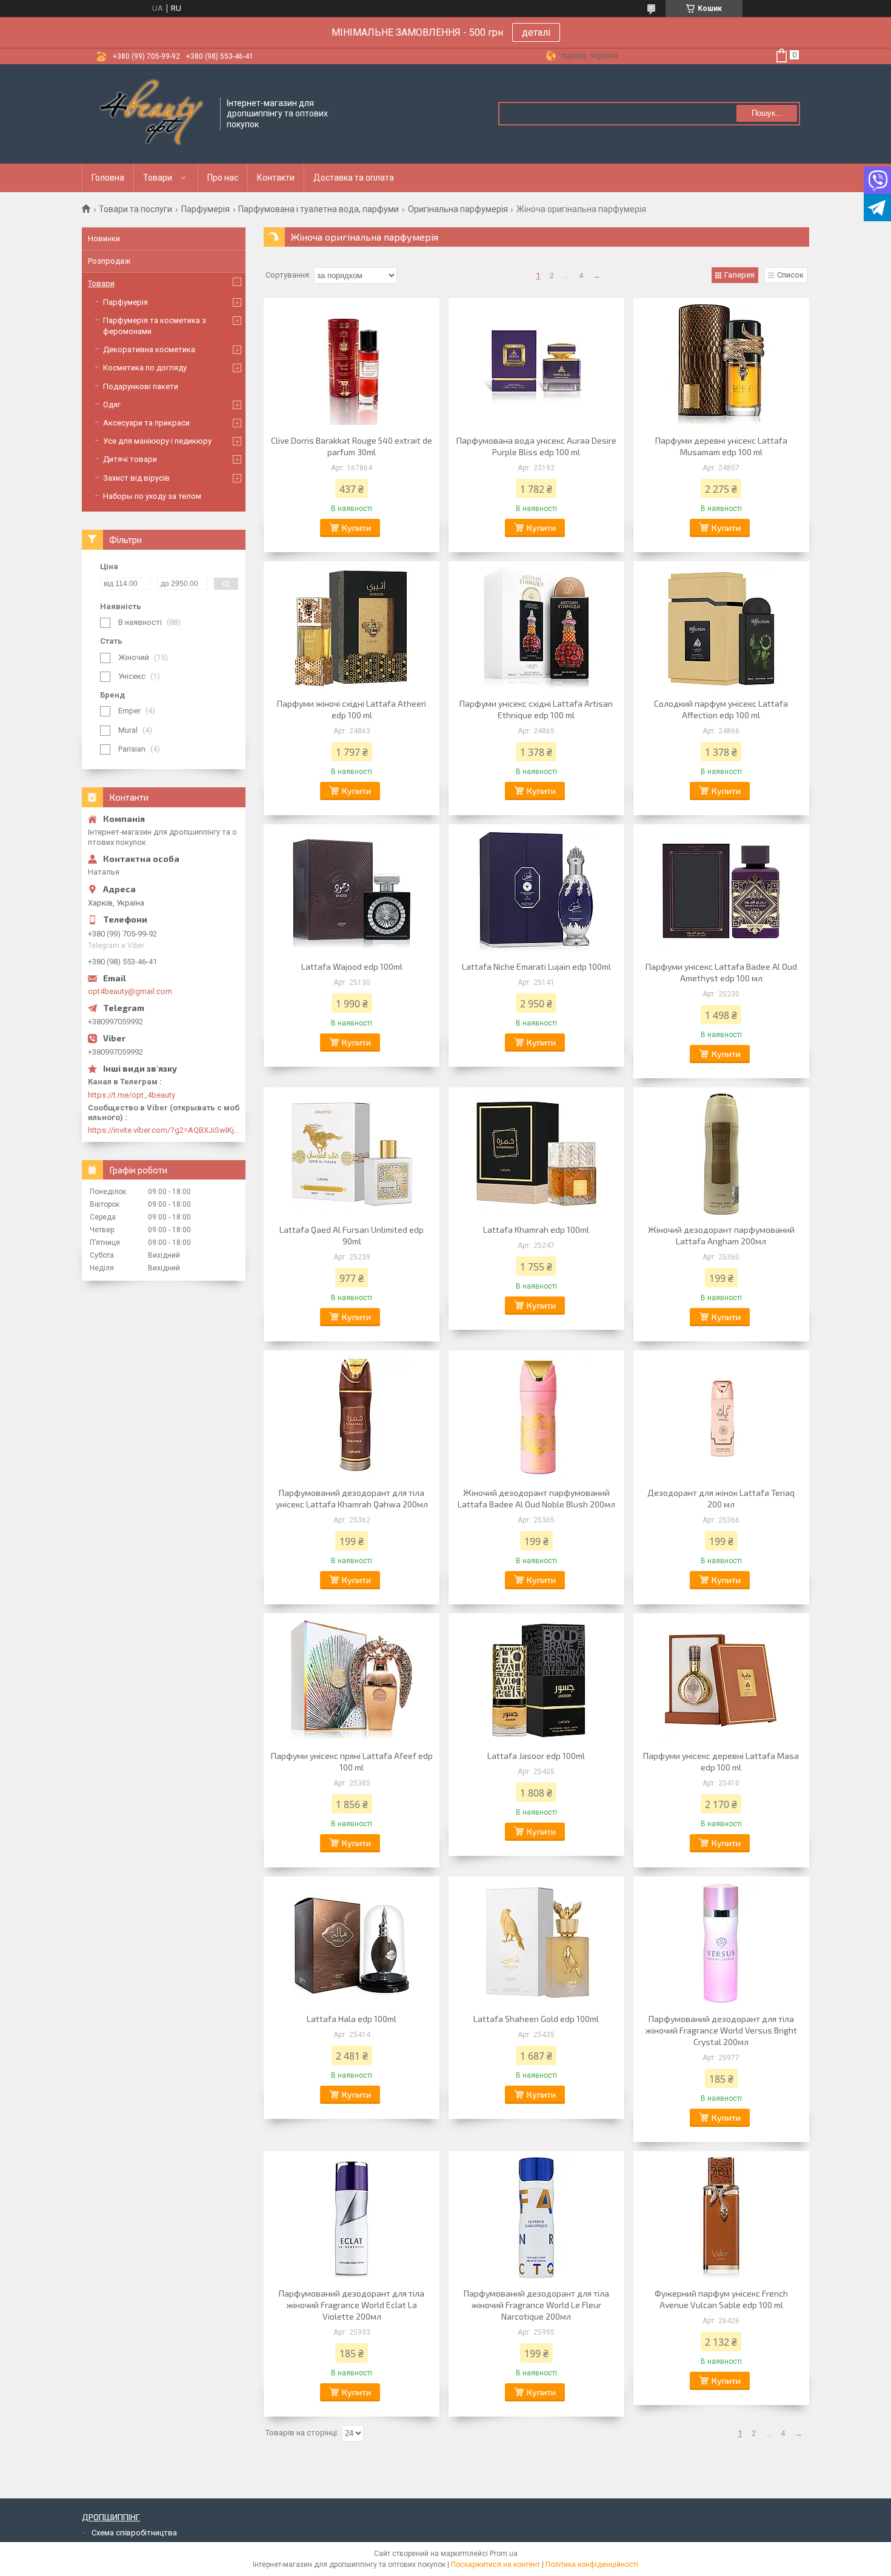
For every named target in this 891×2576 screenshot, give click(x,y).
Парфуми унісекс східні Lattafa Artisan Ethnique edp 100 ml (536, 709)
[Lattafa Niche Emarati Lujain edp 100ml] (536, 891)
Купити (356, 528)
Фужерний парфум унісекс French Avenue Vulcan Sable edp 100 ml (721, 2299)
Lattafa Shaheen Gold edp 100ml (536, 2019)
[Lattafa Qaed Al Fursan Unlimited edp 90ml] (352, 1154)
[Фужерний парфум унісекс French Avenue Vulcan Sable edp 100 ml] (721, 2218)
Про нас (223, 178)
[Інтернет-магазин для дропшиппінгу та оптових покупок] (152, 113)
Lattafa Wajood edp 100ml (352, 966)
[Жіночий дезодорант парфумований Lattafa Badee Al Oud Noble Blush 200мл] (536, 1417)
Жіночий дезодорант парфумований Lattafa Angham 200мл (721, 1235)
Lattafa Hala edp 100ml (352, 2019)
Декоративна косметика (149, 349)
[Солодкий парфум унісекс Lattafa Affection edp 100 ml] (721, 628)
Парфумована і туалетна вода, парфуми (319, 209)
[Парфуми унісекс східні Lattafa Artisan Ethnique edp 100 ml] (536, 628)
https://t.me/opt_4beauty (132, 1095)
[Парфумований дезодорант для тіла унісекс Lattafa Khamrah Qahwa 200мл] (352, 1417)
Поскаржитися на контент (496, 2564)
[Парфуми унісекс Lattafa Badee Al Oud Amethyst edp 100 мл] (721, 891)
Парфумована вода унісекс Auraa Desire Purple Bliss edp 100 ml (536, 446)
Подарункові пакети (141, 386)
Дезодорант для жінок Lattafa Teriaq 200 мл (721, 1498)
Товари (158, 178)
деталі (536, 32)
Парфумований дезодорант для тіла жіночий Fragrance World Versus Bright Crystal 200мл (721, 2030)
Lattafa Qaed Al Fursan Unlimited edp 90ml (352, 1235)
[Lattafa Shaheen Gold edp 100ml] (536, 1943)
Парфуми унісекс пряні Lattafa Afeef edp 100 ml (352, 1761)
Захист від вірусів (136, 478)
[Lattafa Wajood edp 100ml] (352, 891)
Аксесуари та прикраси (146, 423)
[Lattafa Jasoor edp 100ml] (536, 1680)
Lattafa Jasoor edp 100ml (536, 1756)
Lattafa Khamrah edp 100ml (536, 1230)
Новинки (104, 239)
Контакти (276, 178)
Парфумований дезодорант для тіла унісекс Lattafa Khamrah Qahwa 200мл (352, 1498)
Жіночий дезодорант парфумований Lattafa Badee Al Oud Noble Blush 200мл (536, 1498)
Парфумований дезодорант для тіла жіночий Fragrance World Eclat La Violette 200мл (352, 2305)
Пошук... (767, 113)
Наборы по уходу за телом (152, 496)
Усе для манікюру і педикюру (157, 441)
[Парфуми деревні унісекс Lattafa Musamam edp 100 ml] (721, 365)
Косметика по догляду (145, 368)
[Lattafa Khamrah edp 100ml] (536, 1154)
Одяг (112, 405)
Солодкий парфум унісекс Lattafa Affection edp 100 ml (721, 709)
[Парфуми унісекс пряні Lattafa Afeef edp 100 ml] (352, 1680)
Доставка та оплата (354, 178)
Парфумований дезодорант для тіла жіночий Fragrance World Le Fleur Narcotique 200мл (536, 2305)
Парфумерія (205, 209)
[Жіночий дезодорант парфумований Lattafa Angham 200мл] (721, 1154)
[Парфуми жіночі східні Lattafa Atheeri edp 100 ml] (352, 628)
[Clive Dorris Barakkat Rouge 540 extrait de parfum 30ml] (352, 365)
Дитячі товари (130, 459)
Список (790, 275)
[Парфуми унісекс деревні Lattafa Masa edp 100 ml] (721, 1680)
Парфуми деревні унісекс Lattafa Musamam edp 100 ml (721, 446)
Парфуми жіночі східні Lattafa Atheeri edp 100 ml (352, 709)
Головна (108, 178)
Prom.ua (504, 2554)
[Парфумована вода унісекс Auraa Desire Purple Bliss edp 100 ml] (536, 365)
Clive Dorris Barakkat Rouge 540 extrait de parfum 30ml (352, 446)
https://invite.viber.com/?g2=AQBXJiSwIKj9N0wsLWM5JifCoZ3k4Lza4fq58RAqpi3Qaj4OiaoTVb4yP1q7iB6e (164, 1130)
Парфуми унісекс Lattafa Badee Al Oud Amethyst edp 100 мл (721, 972)
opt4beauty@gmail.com (130, 991)
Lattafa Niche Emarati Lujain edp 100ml (536, 966)
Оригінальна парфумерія (458, 209)
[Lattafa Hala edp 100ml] (352, 1943)
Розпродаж (109, 261)
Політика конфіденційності (592, 2564)
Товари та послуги (135, 209)
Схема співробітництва (134, 2533)
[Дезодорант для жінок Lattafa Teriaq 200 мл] (721, 1417)
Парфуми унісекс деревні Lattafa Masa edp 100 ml (721, 1761)
